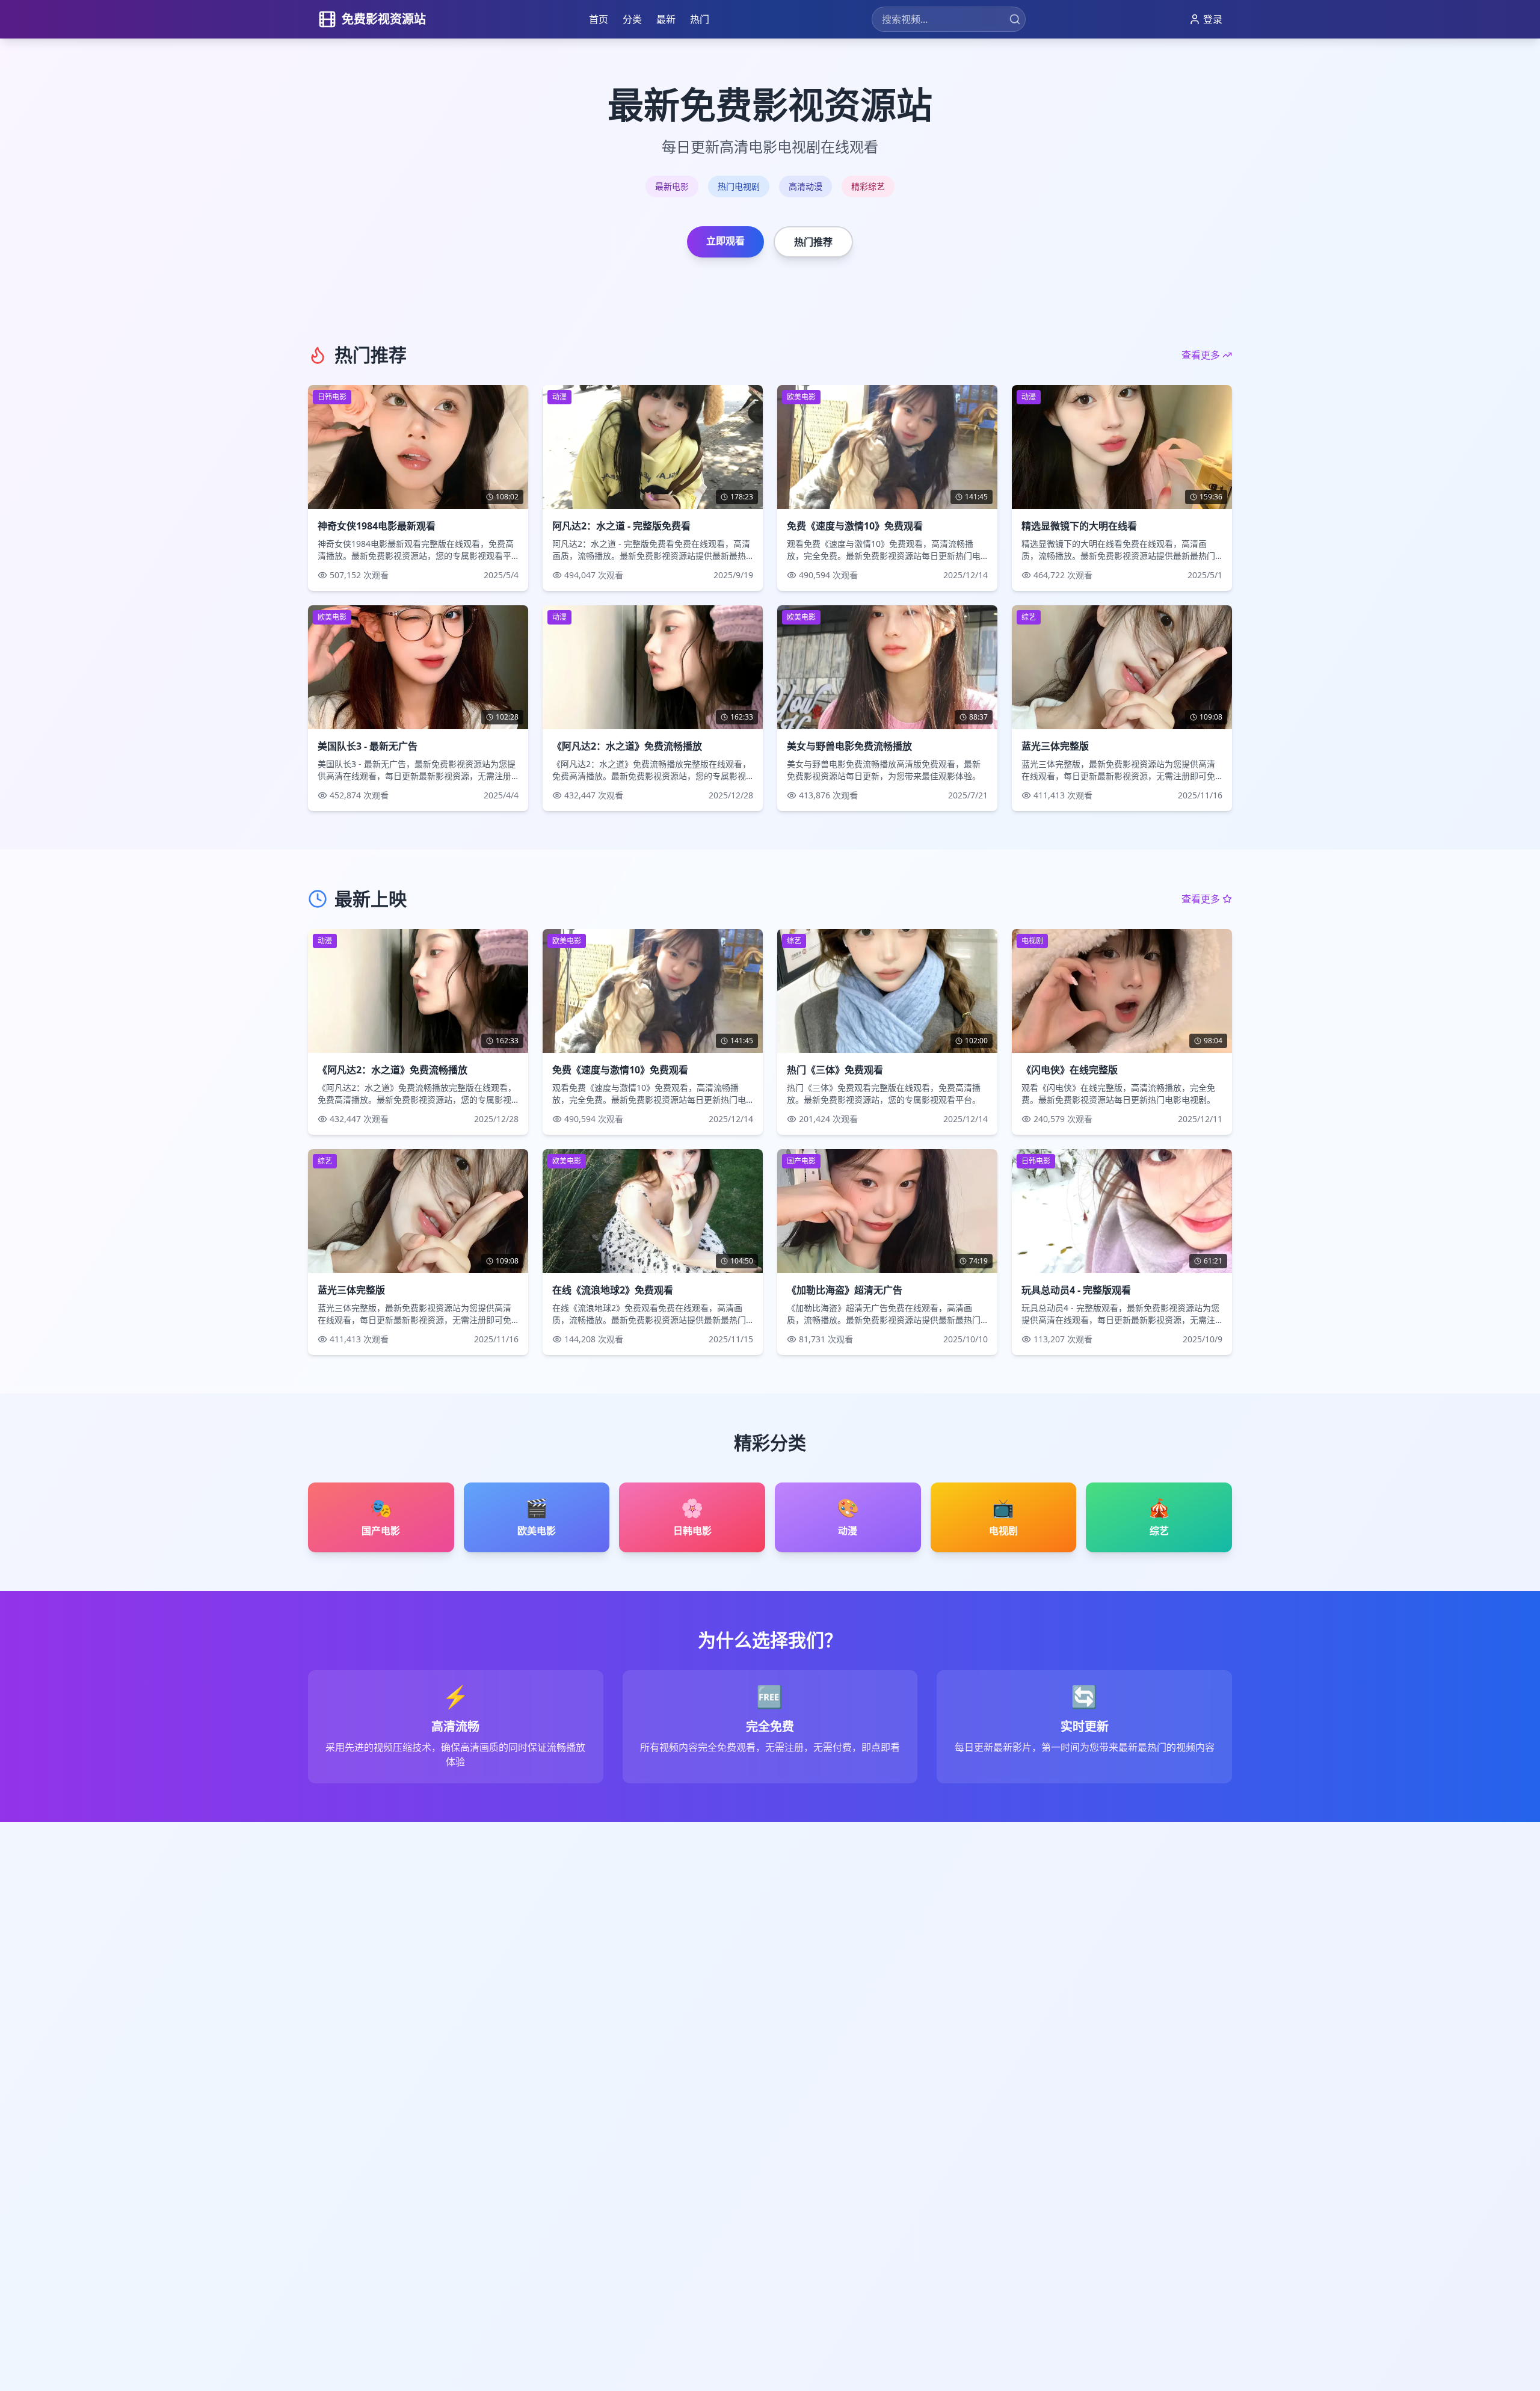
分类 (632, 19)
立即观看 (725, 241)
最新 (666, 19)
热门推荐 (813, 242)
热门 (700, 19)
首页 (599, 19)
